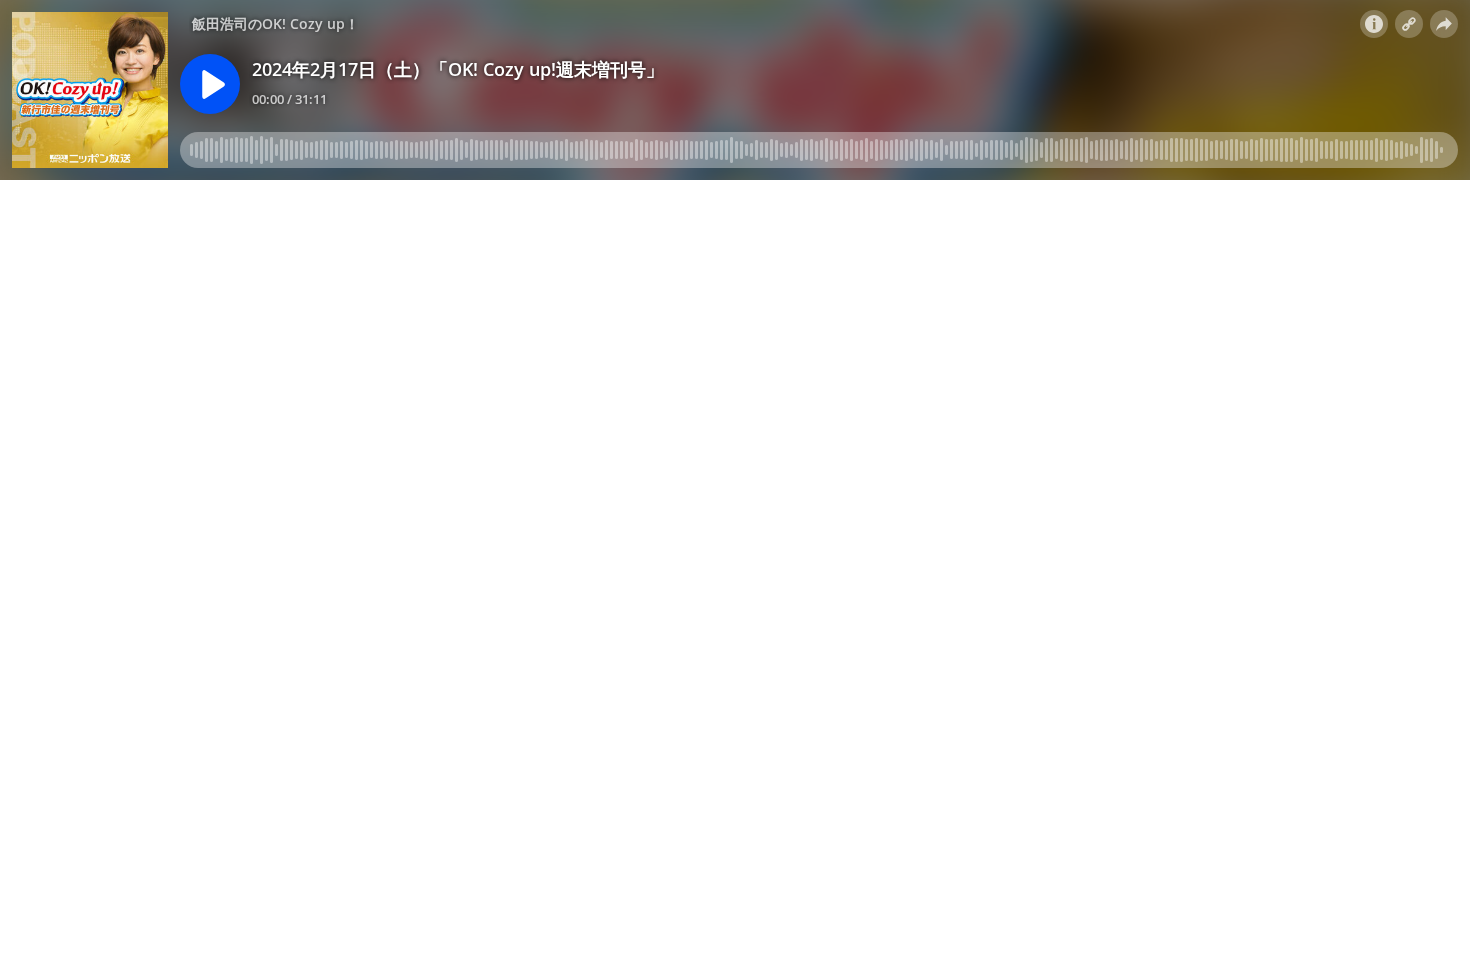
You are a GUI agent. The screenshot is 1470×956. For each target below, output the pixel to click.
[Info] (1374, 24)
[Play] (210, 84)
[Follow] (1409, 24)
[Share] (1444, 24)
